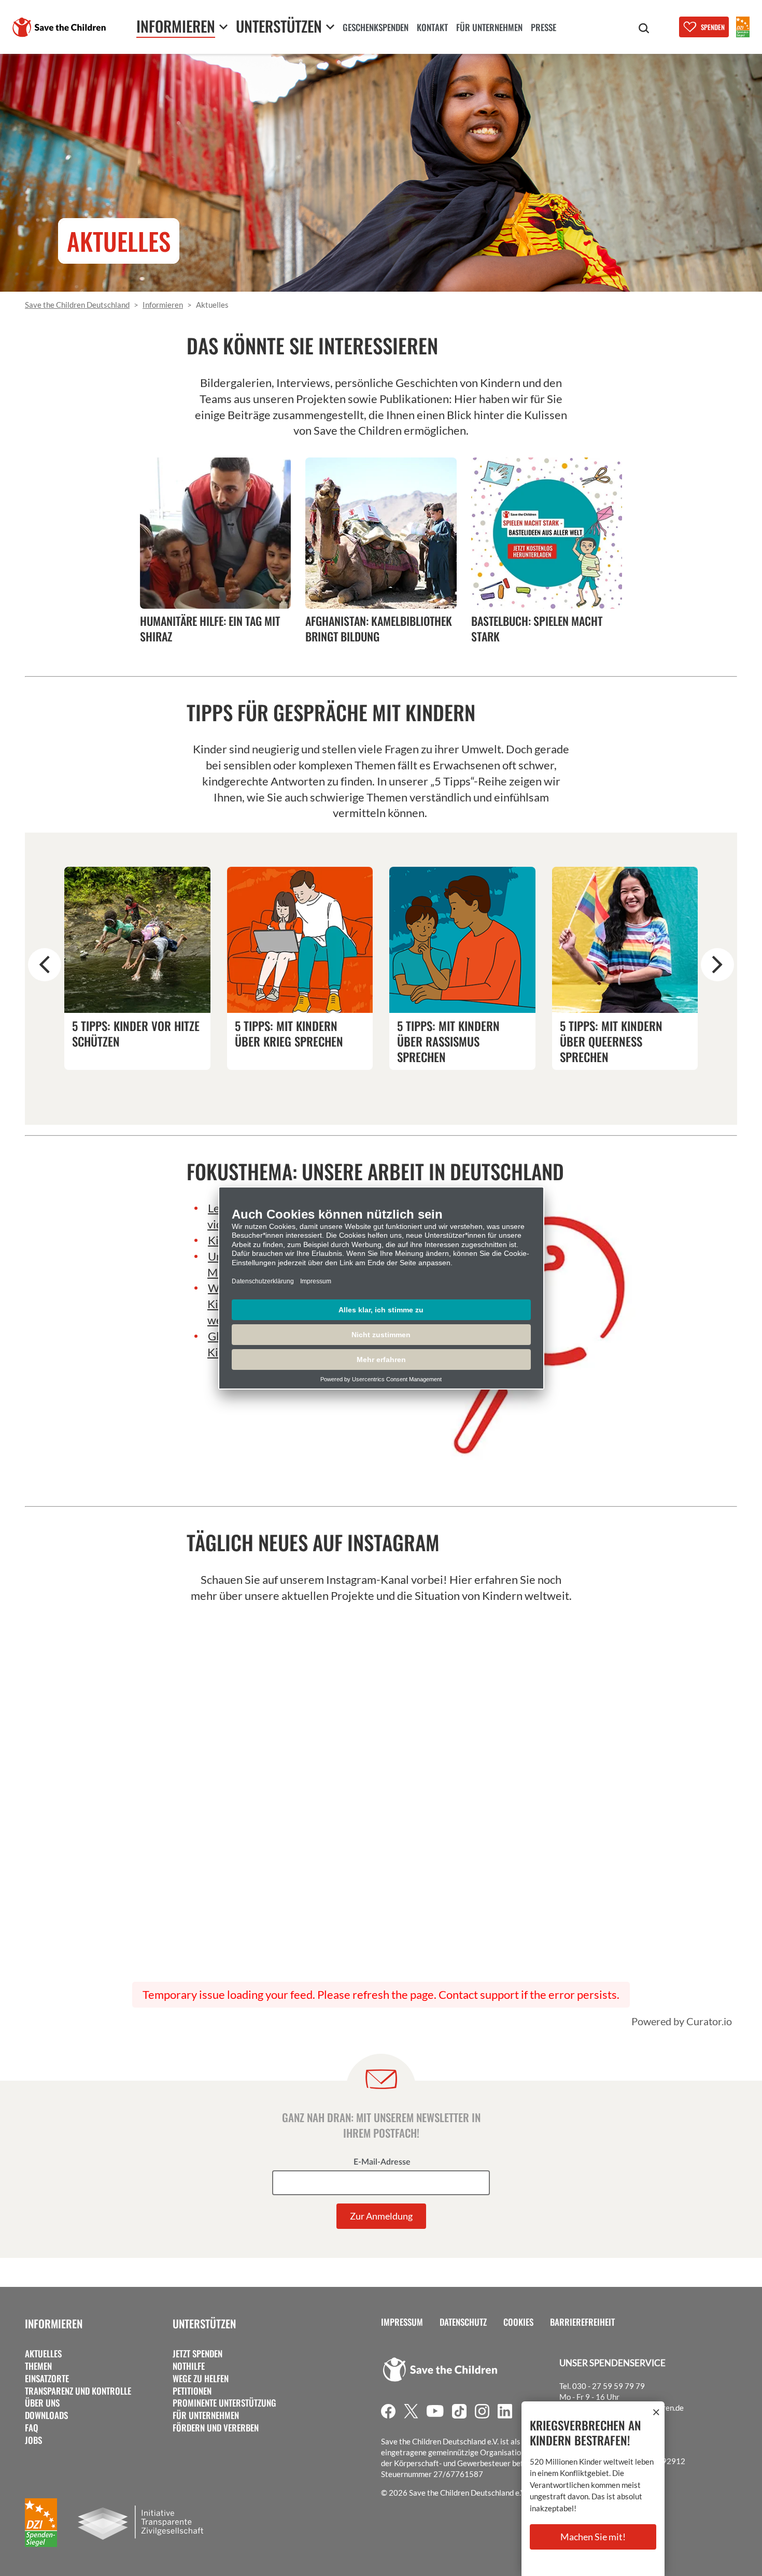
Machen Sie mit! (593, 2537)
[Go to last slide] (45, 965)
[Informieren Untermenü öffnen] (223, 27)
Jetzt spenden (197, 2354)
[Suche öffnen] (644, 28)
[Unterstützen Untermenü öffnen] (330, 27)
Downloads (46, 2415)
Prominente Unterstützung (224, 2403)
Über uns (42, 2403)
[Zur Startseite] (59, 27)
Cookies (518, 2322)
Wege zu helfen (201, 2379)
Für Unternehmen (206, 2415)
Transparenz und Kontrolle (78, 2391)
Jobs (33, 2440)
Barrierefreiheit (582, 2322)
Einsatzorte (47, 2379)
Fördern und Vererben (216, 2428)
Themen (38, 2366)
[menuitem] (376, 28)
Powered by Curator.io (682, 2021)
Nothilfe (189, 2366)
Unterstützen (204, 2323)
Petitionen (192, 2391)
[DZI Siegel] (743, 27)
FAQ (32, 2428)
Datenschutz (463, 2322)
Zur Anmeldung (381, 2216)
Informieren (54, 2323)
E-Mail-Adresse (382, 2162)
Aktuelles (43, 2354)
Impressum (402, 2322)
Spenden (713, 27)
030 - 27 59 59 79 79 (609, 2386)
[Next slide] (717, 965)
